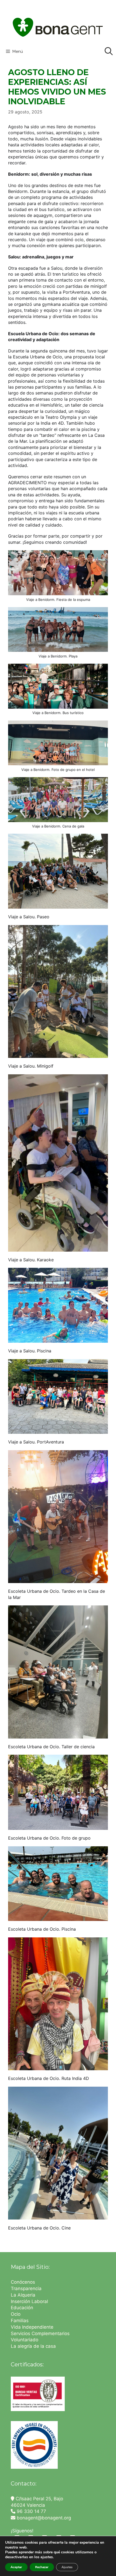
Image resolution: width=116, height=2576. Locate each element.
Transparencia (27, 2288)
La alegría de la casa (33, 2346)
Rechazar (42, 2567)
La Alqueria (24, 2295)
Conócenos (23, 2282)
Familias (20, 2321)
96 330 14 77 (31, 2511)
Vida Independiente (32, 2327)
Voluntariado (25, 2340)
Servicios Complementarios (40, 2333)
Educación (23, 2308)
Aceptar (16, 2567)
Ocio (16, 2314)
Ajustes (67, 2567)
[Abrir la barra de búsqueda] (109, 51)
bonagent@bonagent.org (43, 2518)
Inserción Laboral (29, 2301)
